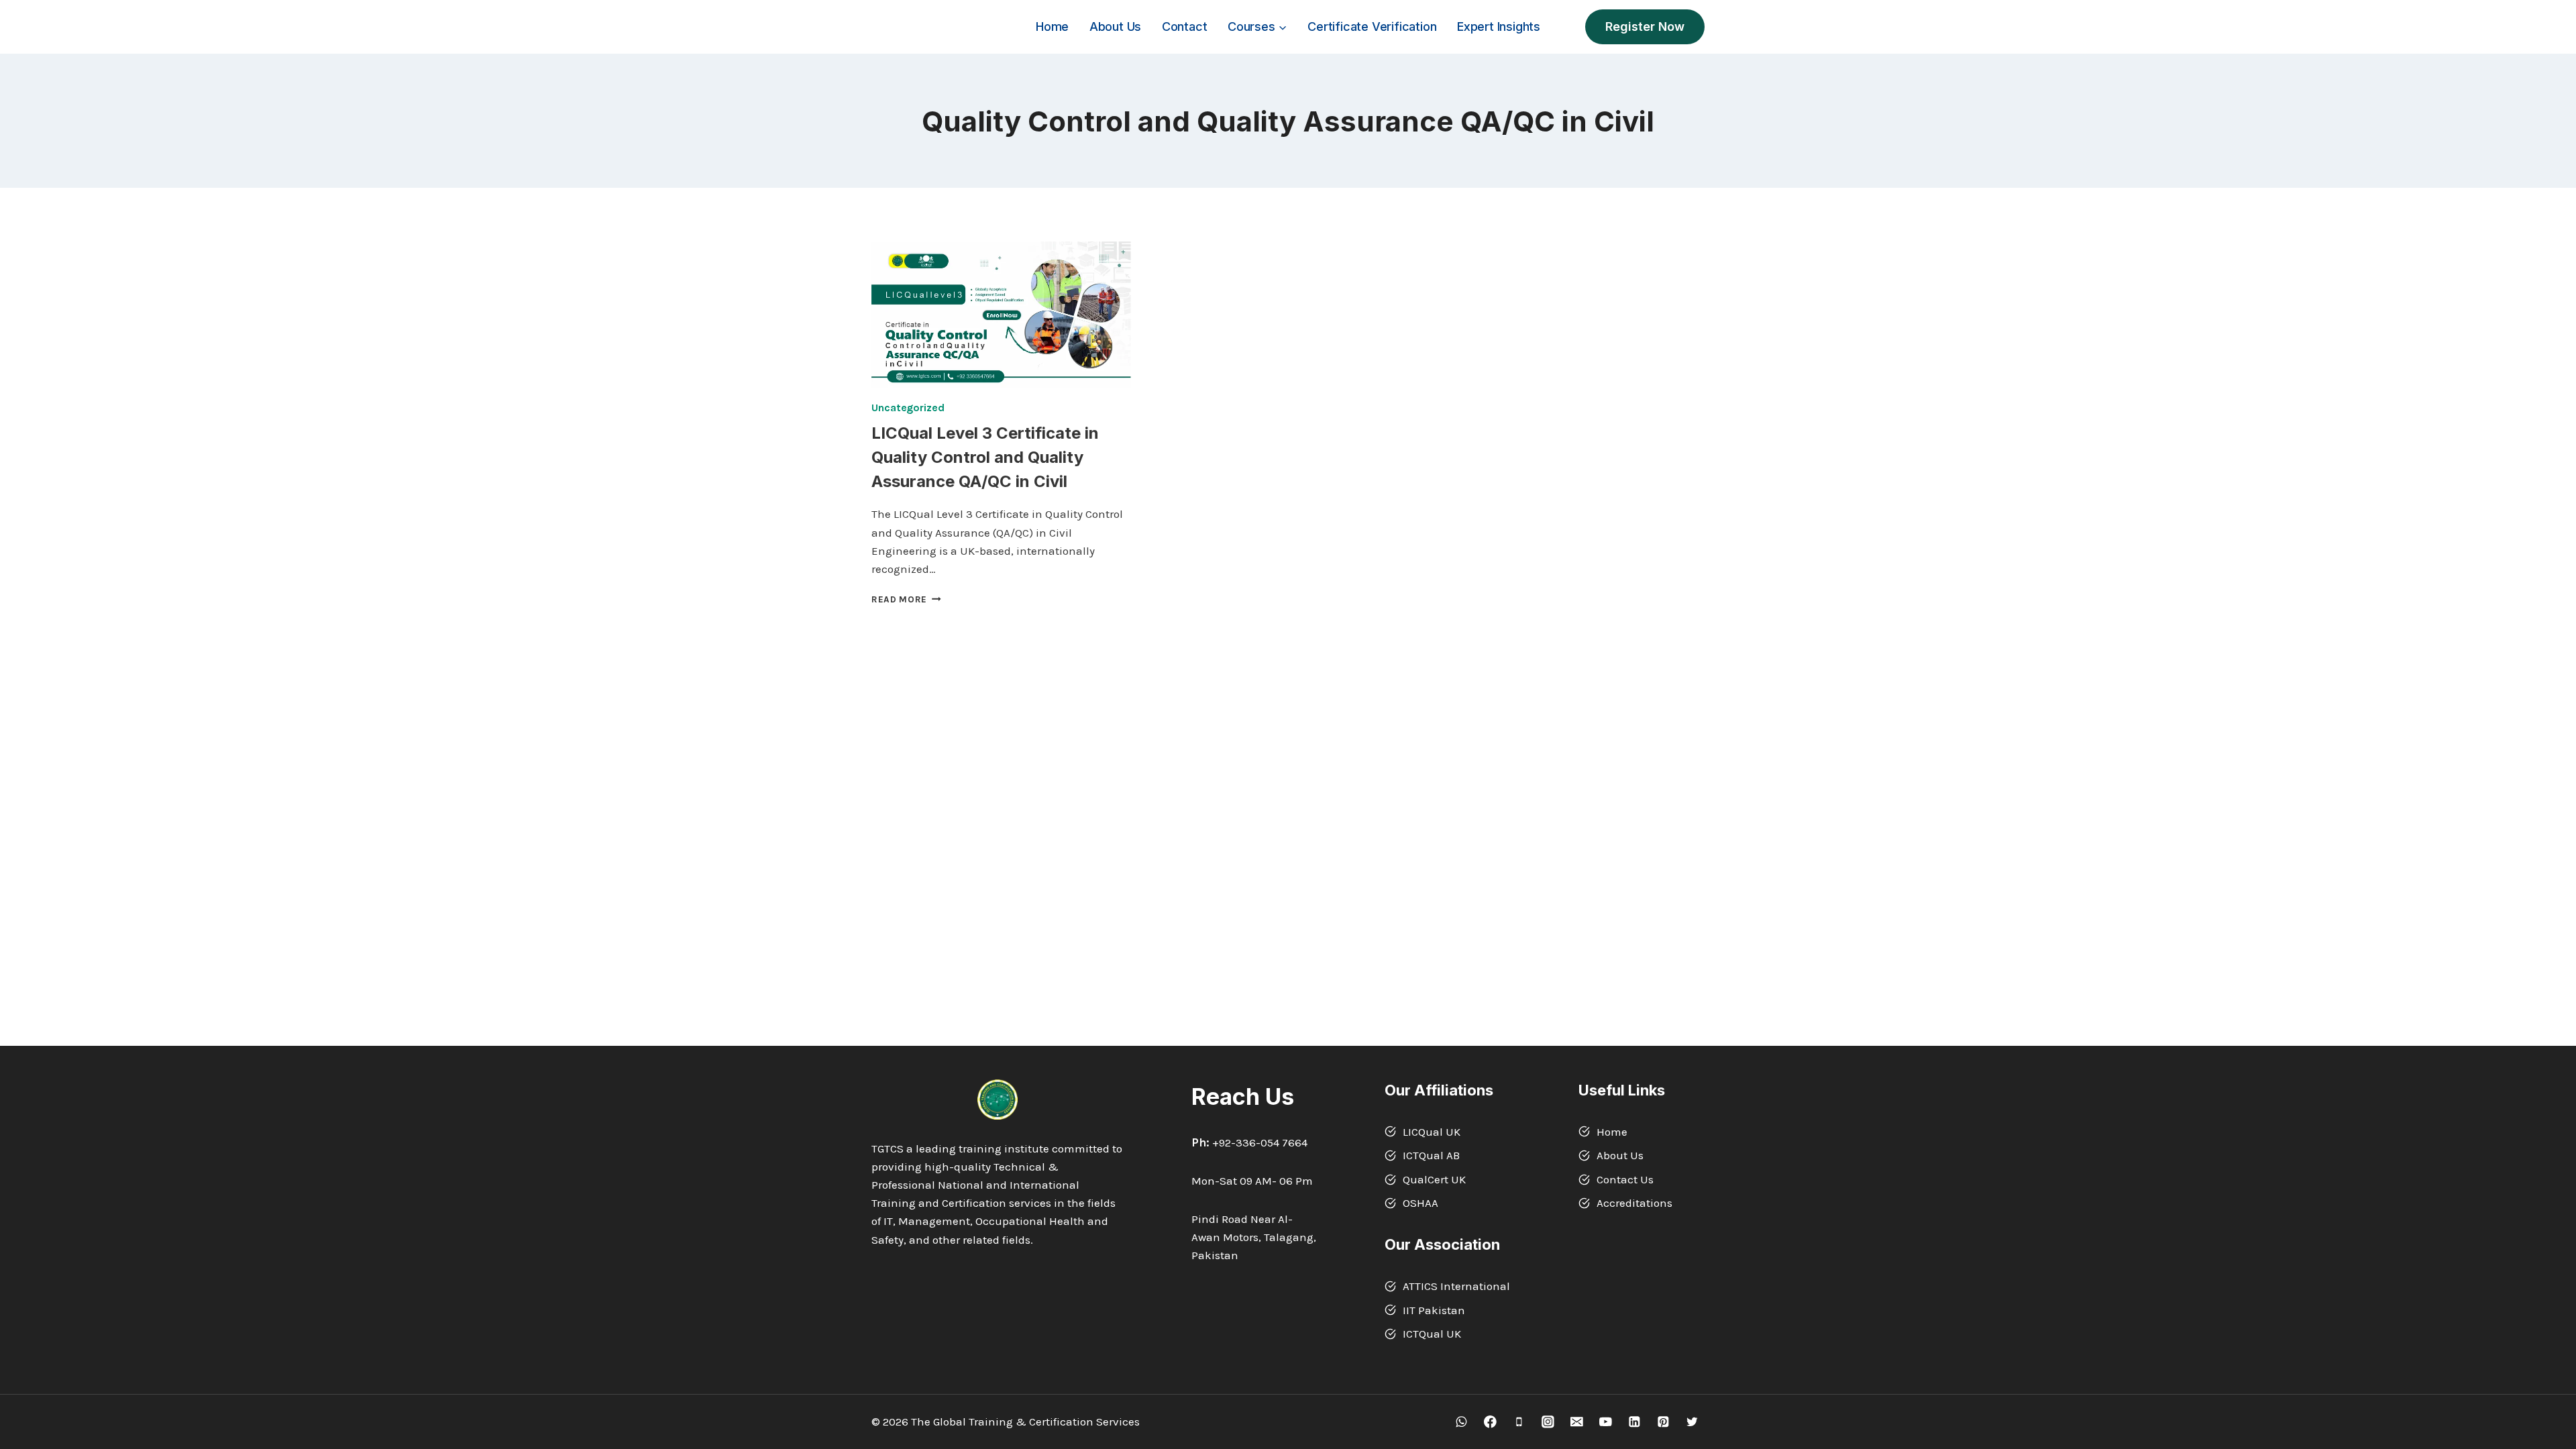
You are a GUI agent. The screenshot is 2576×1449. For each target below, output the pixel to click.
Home (1052, 26)
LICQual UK (1432, 1132)
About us (1115, 26)
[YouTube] (1606, 1422)
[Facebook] (1490, 1422)
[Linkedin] (1634, 1422)
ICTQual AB (1431, 1155)
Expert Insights (1499, 26)
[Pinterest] (1663, 1422)
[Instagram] (1548, 1422)
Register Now (1645, 26)
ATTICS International (1456, 1286)
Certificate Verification (1372, 26)
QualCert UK (1434, 1179)
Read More (906, 599)
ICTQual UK (1432, 1334)
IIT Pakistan (1434, 1310)
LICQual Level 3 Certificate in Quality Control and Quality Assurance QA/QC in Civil (985, 457)
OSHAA (1420, 1203)
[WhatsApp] (1461, 1422)
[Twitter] (1692, 1422)
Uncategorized (908, 408)
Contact (1185, 26)
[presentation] (1001, 315)
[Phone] (1519, 1422)
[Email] (1577, 1422)
